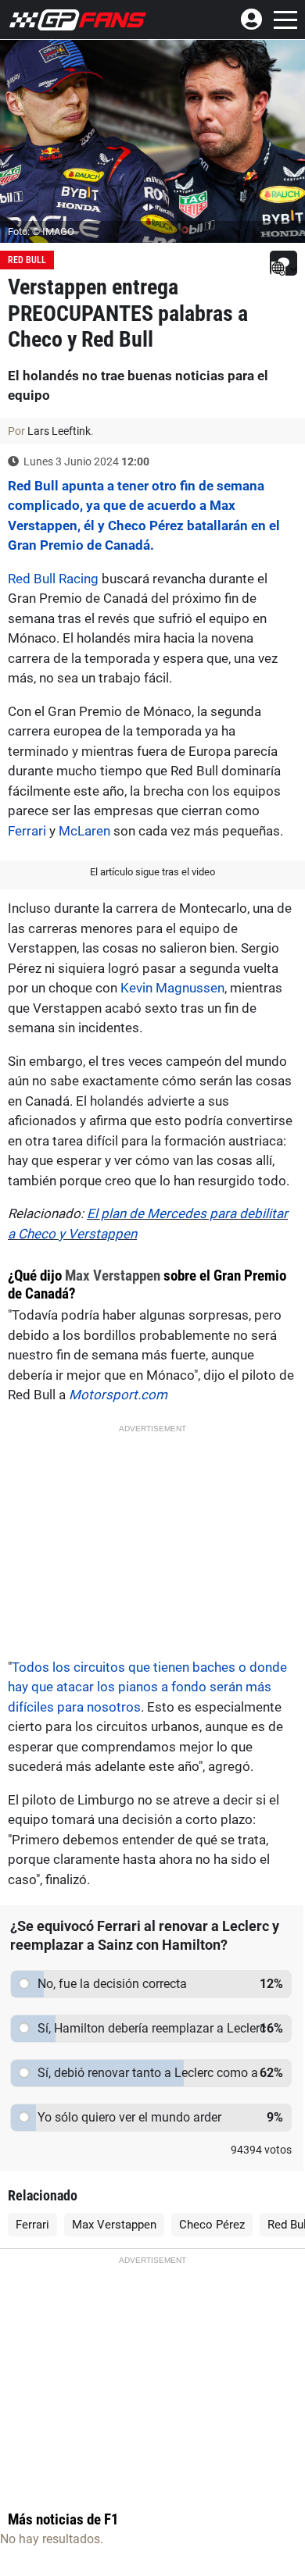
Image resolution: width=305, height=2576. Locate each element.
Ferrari (27, 831)
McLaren (84, 831)
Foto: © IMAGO (41, 232)
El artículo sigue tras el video (152, 872)
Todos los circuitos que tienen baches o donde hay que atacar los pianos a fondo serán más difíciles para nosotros (147, 1687)
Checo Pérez (212, 2225)
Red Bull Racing (53, 579)
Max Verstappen (113, 1276)
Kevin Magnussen (172, 988)
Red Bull (27, 260)
